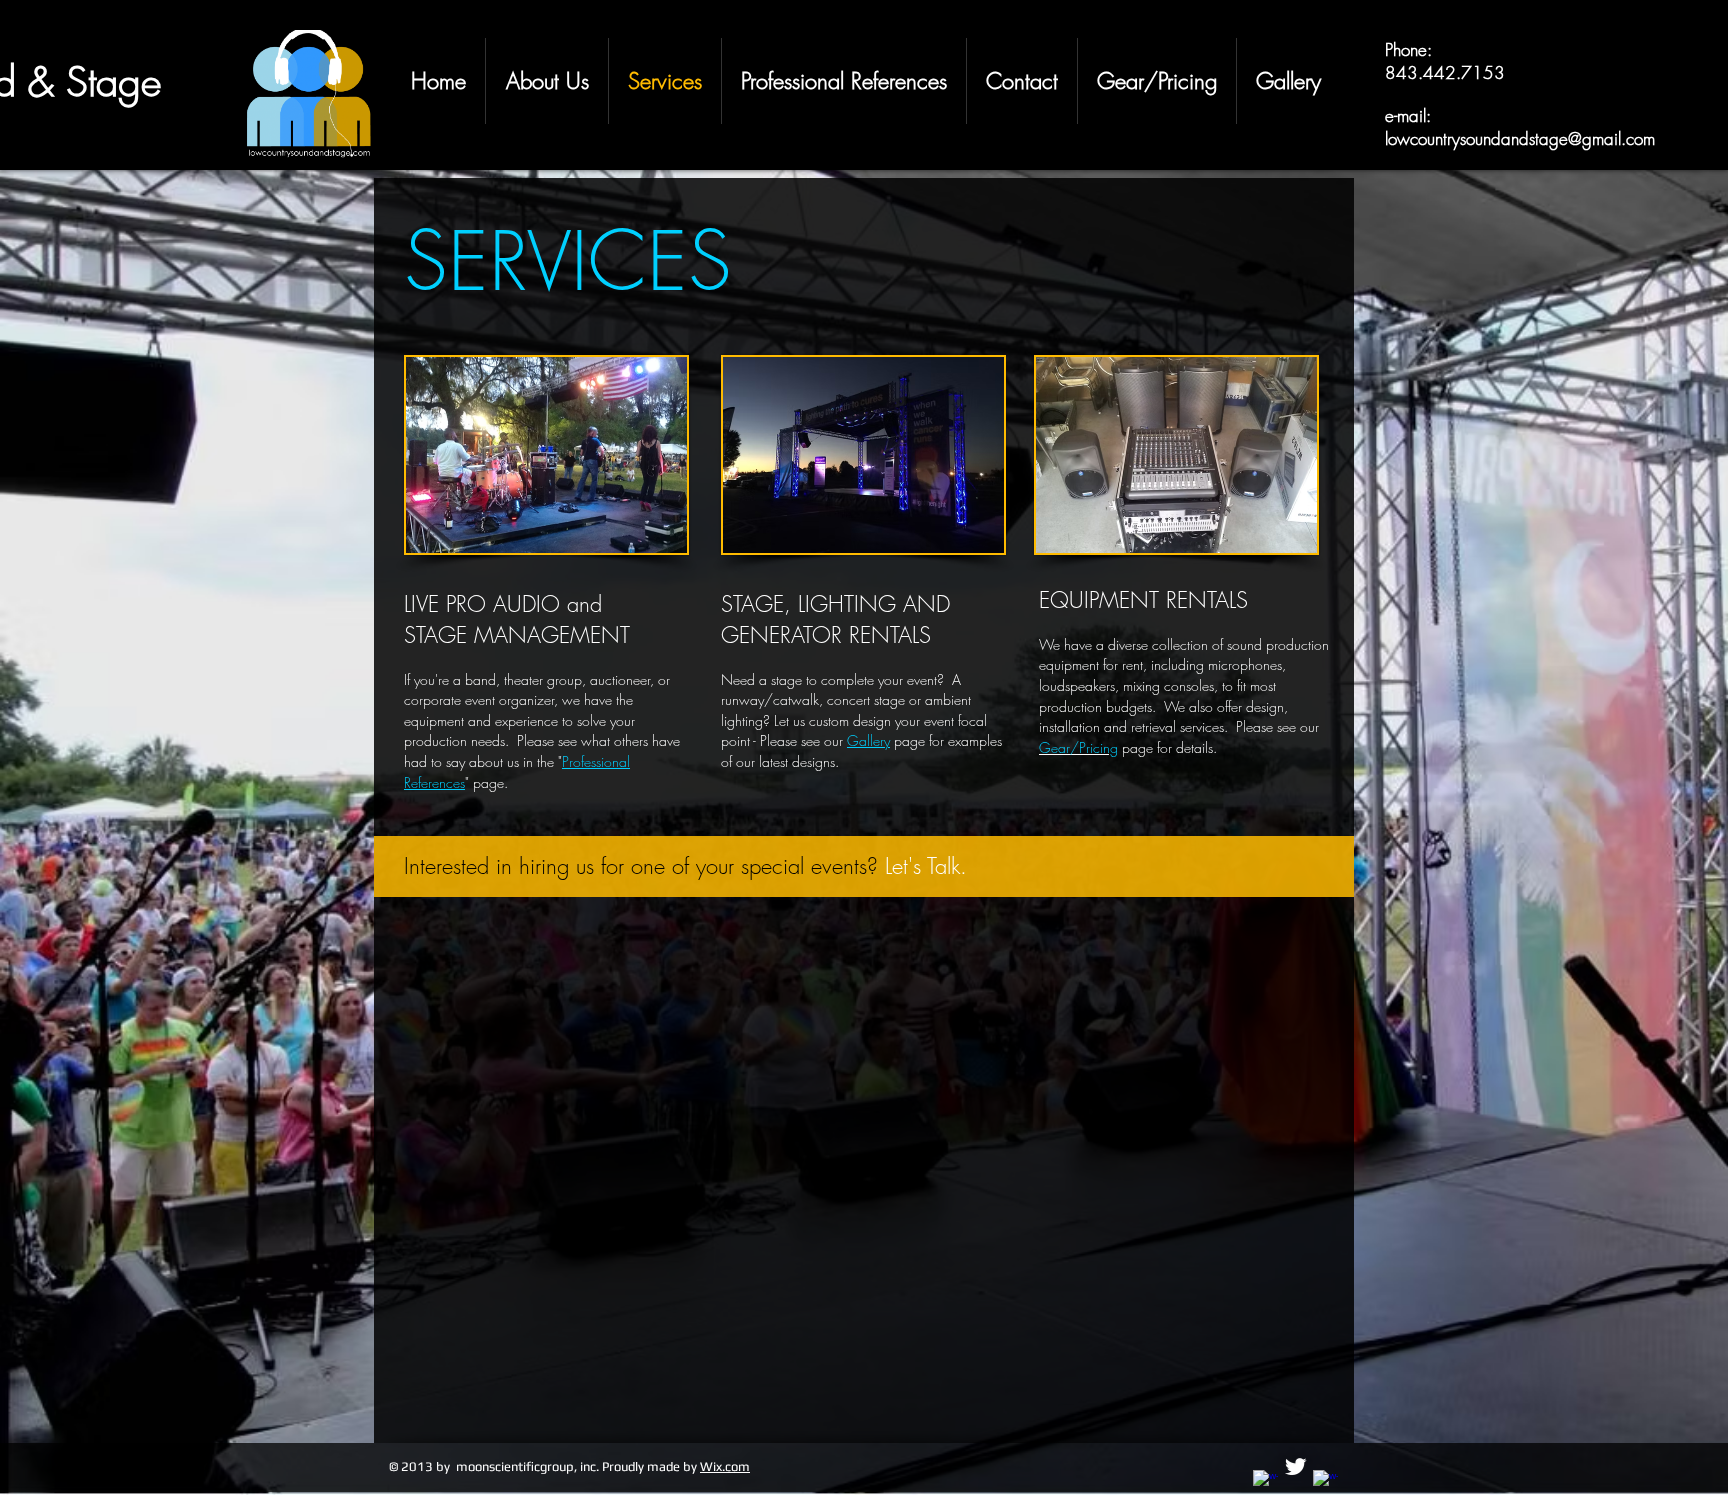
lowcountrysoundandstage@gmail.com (1520, 138)
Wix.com (725, 1466)
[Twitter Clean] (1295, 1466)
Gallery (868, 740)
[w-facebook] (1265, 1482)
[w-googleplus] (1325, 1482)
